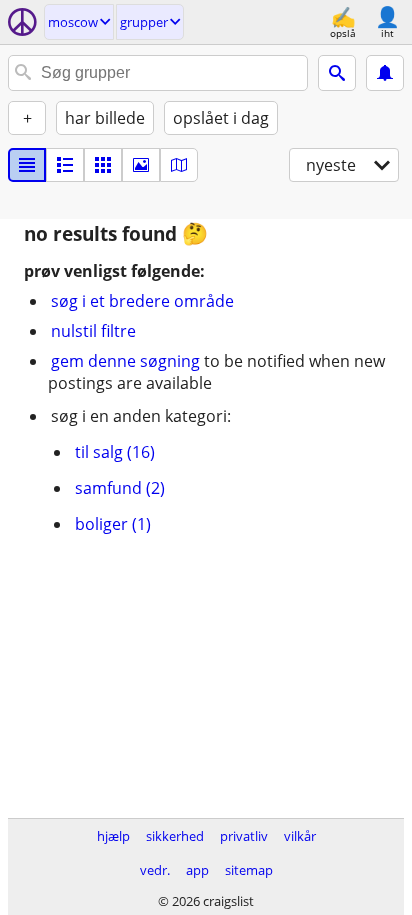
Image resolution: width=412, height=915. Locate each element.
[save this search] (385, 73)
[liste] (27, 165)
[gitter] (103, 165)
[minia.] (65, 165)
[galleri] (141, 165)
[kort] (179, 165)
